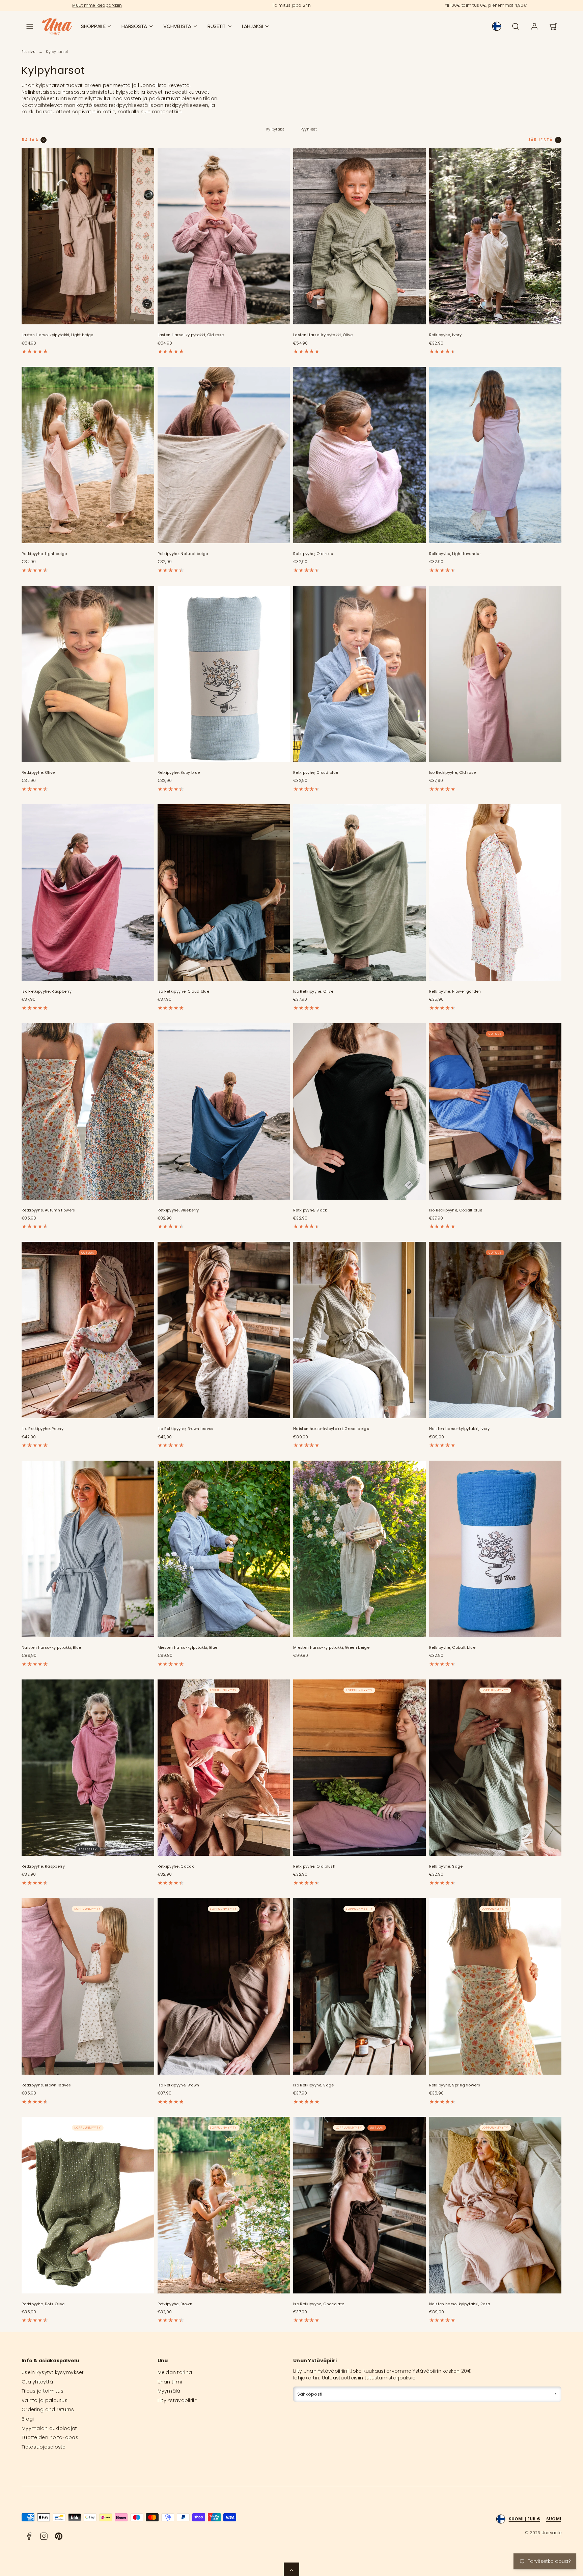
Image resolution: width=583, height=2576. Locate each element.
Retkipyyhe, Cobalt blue (452, 1648)
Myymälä (169, 2391)
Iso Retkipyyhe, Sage (314, 2085)
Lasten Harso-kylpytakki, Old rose (191, 335)
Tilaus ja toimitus (43, 2391)
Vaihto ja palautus (45, 2400)
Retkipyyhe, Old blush (314, 1866)
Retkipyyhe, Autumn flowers (48, 1210)
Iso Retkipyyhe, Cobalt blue (456, 1210)
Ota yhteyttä (37, 2382)
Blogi (28, 2419)
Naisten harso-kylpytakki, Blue (51, 1648)
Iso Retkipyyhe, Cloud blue (184, 991)
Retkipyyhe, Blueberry (178, 1210)
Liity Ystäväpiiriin (177, 2400)
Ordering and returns (48, 2409)
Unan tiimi (170, 2382)
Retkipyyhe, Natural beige (183, 554)
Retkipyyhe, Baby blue (179, 773)
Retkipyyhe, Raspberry (43, 1866)
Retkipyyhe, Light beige (44, 554)
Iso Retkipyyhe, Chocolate (319, 2304)
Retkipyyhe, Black (310, 1210)
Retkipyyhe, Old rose (313, 554)
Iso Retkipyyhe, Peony (43, 1429)
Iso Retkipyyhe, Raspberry (47, 991)
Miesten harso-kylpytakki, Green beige (331, 1648)
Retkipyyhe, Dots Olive (43, 2304)
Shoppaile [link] (93, 26)
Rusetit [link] (217, 26)
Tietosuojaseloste (44, 2447)
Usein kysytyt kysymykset (53, 2372)
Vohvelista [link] (177, 26)
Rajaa (30, 140)
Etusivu (29, 52)
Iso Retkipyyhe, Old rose (453, 773)
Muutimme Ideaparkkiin (97, 5)
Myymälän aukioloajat (49, 2428)
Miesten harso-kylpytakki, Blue (188, 1648)
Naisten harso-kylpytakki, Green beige (331, 1429)
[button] (30, 26)
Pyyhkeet (309, 129)
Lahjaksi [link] (253, 26)
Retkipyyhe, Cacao (176, 1866)
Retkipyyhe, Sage (446, 1866)
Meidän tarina (175, 2372)
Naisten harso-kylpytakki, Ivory (460, 1429)
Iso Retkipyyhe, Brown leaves (186, 1429)
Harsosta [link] (134, 26)
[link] (497, 26)
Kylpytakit (275, 129)
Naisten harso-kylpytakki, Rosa (460, 2304)
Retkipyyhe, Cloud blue (316, 773)
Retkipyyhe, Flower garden (455, 991)
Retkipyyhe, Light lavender (455, 554)
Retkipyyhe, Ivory (446, 335)
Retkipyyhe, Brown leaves (46, 2085)
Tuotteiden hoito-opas (50, 2437)
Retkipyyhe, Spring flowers (455, 2085)
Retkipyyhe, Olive (38, 773)
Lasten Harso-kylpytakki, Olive (323, 335)
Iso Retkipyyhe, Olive (313, 991)
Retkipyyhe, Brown (175, 2304)
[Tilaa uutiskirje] (556, 2394)
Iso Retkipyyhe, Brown (178, 2085)
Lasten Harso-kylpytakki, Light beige (58, 335)
